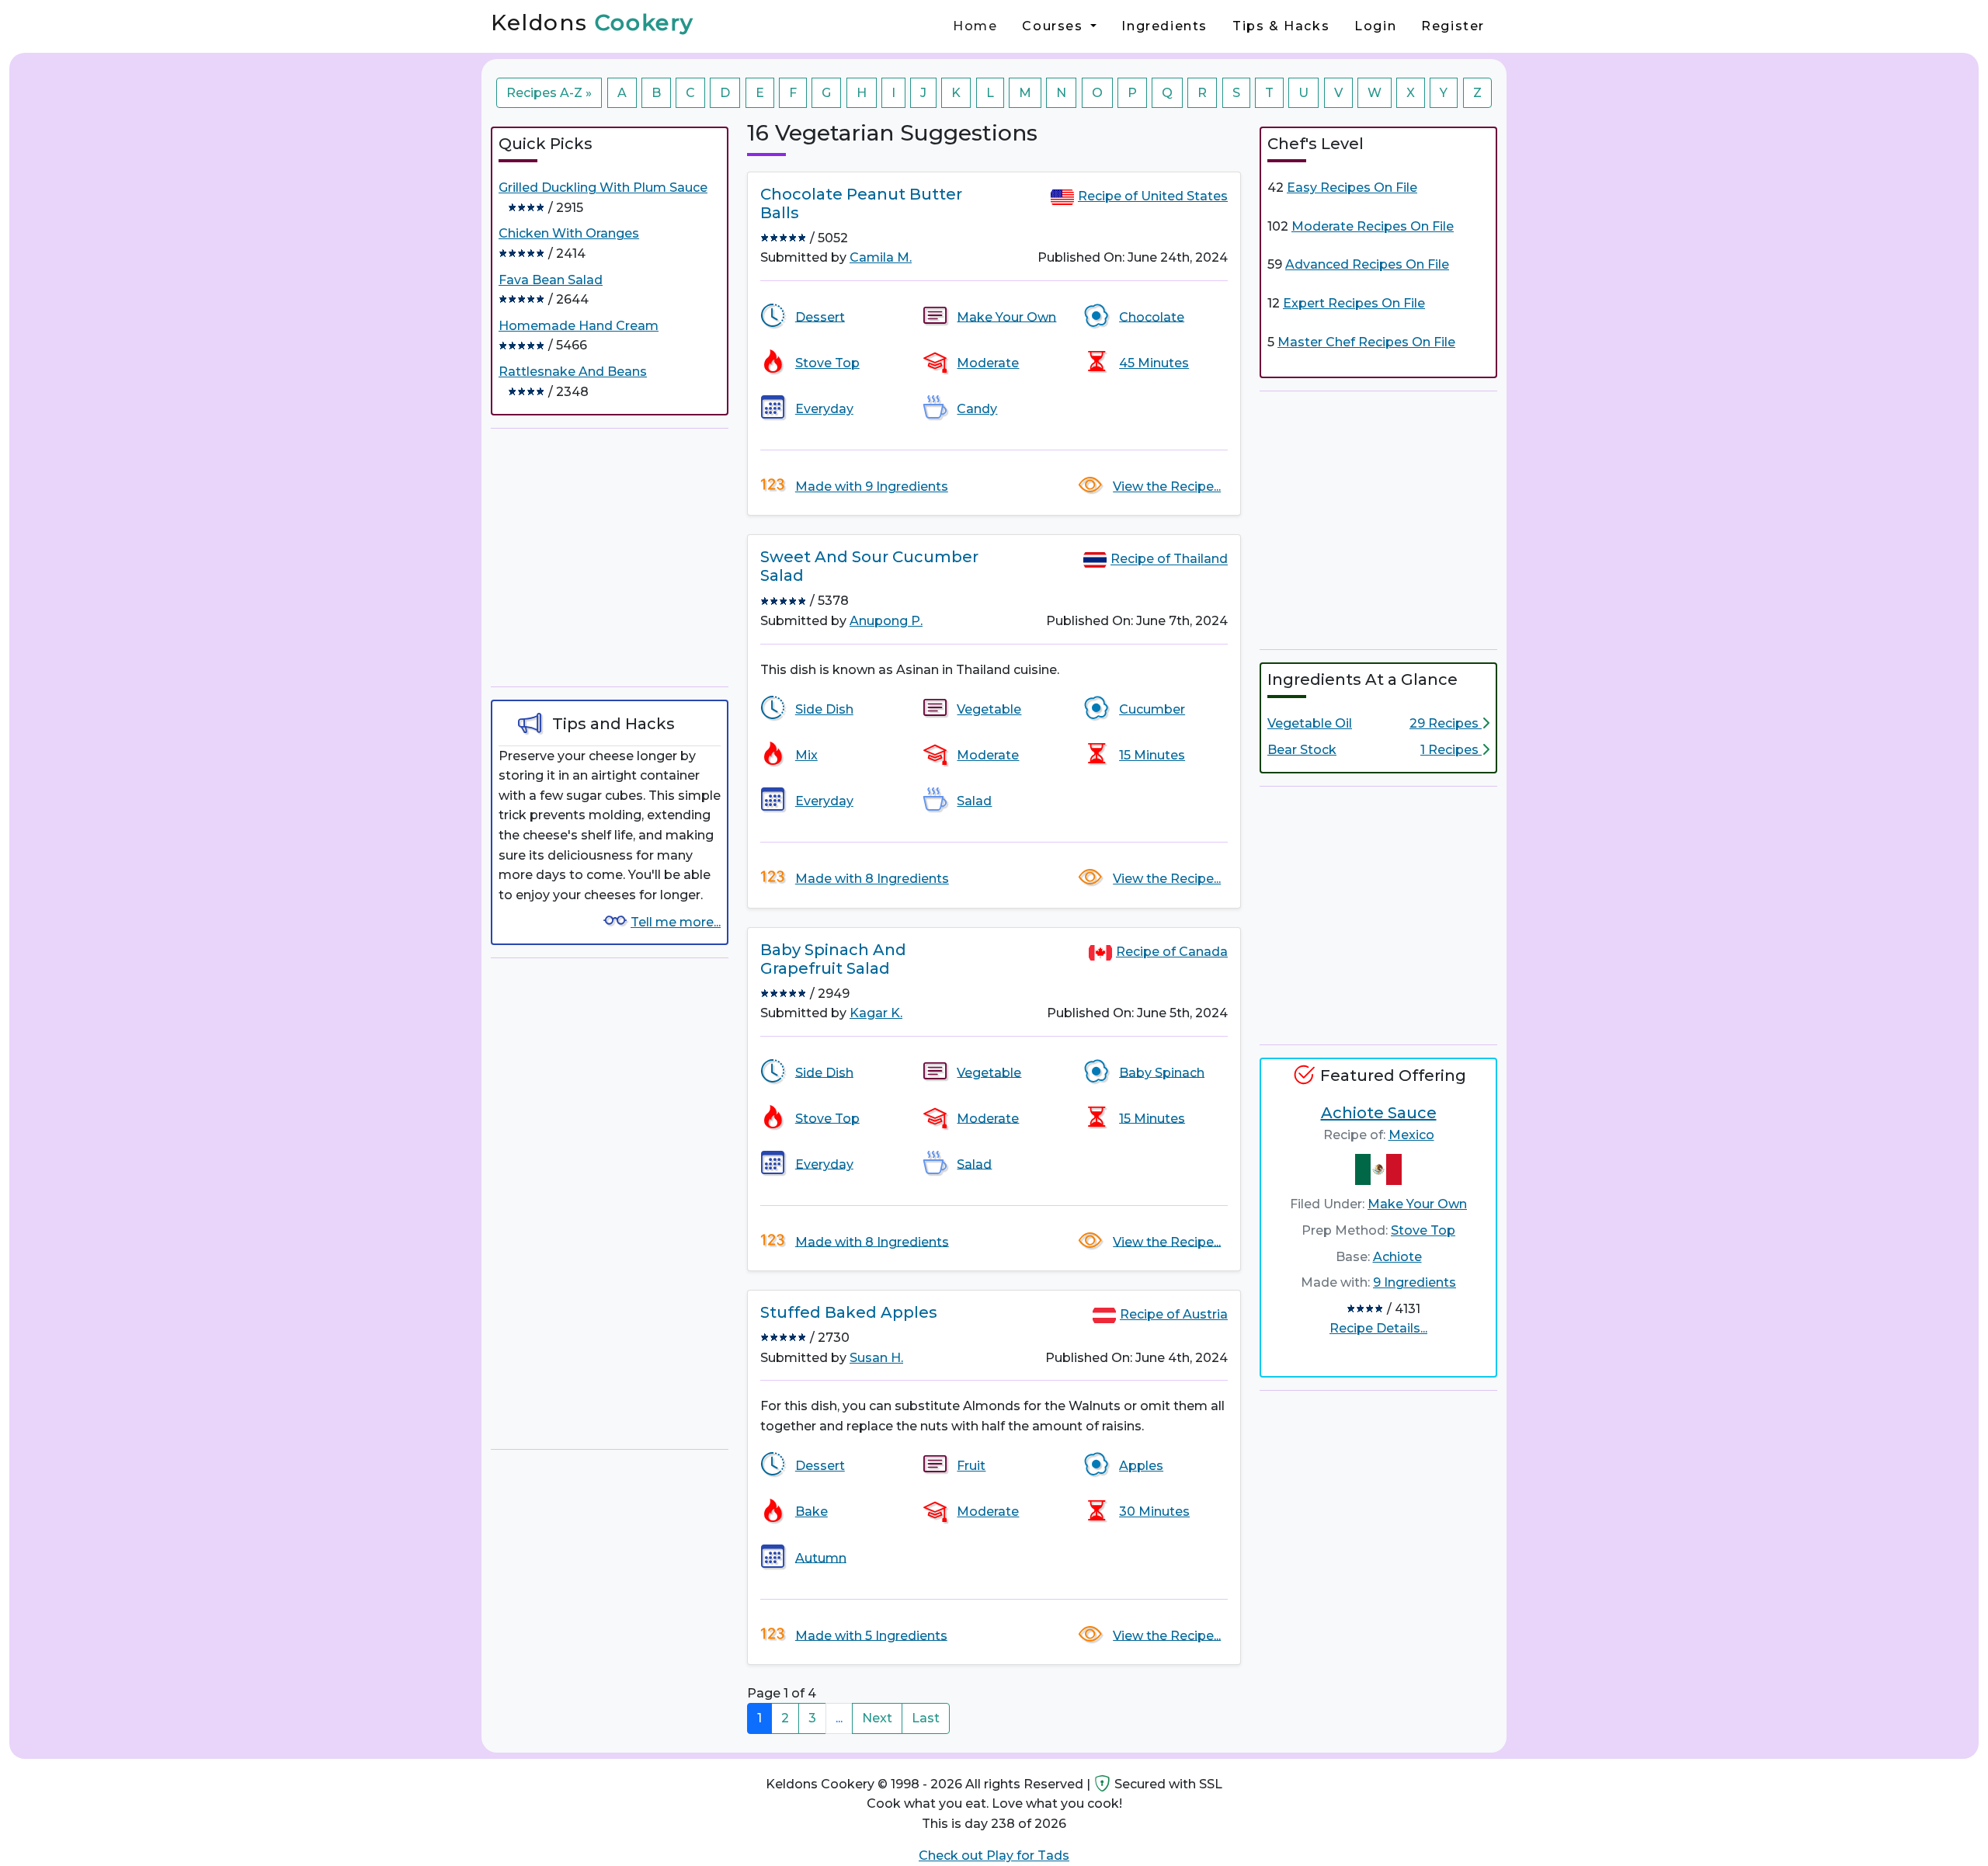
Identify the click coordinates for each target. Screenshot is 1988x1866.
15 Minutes (1152, 755)
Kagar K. (876, 1013)
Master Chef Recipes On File (1366, 342)
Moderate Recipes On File (1373, 226)
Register (1453, 26)
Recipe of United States (1153, 196)
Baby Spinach (1162, 1072)
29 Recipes (1446, 723)
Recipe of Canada (1172, 952)
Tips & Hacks (1281, 26)
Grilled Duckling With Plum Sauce (603, 188)
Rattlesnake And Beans (573, 372)
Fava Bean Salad (551, 280)
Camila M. (881, 257)
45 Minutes (1154, 363)
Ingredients (1164, 26)
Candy (977, 409)
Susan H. (876, 1358)
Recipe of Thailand (1169, 559)
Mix (806, 755)
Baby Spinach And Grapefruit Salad (833, 959)
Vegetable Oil (1310, 723)
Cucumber (1152, 709)
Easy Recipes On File (1352, 188)
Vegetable (989, 709)
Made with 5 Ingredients (871, 1635)
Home (975, 26)
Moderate (988, 363)
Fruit (971, 1466)
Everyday (824, 409)
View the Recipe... (1167, 486)
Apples (1141, 1466)
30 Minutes (1154, 1512)
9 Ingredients (1415, 1282)
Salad (974, 801)
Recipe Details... (1378, 1328)
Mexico (1411, 1135)
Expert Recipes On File (1354, 303)
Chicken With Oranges (569, 233)
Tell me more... (676, 922)
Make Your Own (1006, 316)
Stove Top (827, 363)
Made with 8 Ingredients (872, 879)
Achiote (1397, 1257)
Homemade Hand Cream (579, 326)
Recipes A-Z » (549, 93)
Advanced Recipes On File (1367, 264)
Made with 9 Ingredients (872, 486)
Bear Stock (1302, 750)
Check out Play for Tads (994, 1856)
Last (926, 1718)
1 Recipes (1451, 750)
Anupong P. (886, 621)
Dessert (820, 316)
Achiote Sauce (1379, 1113)
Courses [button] (1055, 26)
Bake (812, 1512)
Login (1375, 26)
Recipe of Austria (1174, 1314)
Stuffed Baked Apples (849, 1312)
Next (877, 1718)
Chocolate (1152, 316)
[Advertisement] (610, 558)
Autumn (821, 1557)
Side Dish (824, 709)
